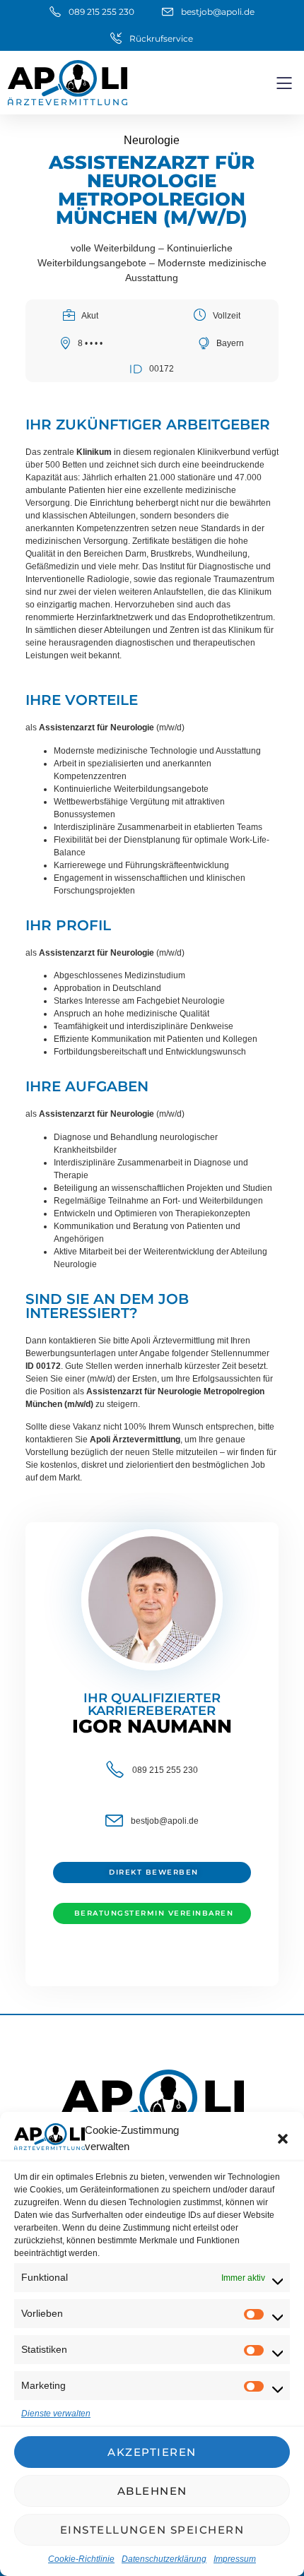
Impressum (235, 2559)
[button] (283, 2139)
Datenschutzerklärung (164, 2559)
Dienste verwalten (56, 2414)
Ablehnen (152, 2491)
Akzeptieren (152, 2452)
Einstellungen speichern (152, 2530)
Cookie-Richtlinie (81, 2559)
